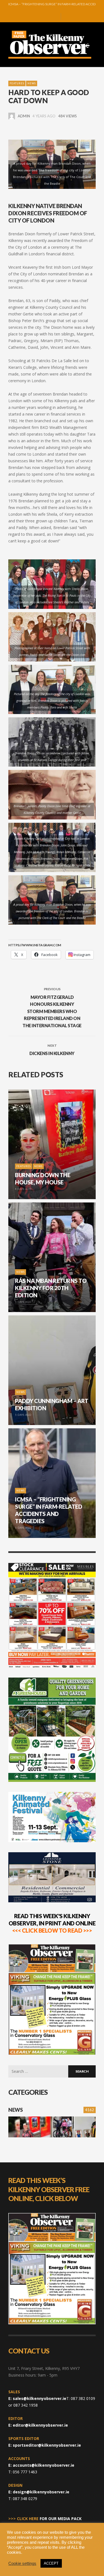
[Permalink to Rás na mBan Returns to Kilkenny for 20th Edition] (64, 2127)
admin (24, 116)
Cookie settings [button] (22, 2563)
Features (17, 83)
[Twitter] (54, 17)
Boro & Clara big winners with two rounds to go (52, 5)
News (32, 83)
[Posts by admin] (12, 116)
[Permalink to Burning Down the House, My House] (30, 2127)
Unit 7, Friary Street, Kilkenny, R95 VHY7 (44, 2368)
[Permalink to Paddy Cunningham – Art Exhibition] (85, 2127)
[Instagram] (45, 17)
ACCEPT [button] (51, 2563)
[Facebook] (37, 17)
